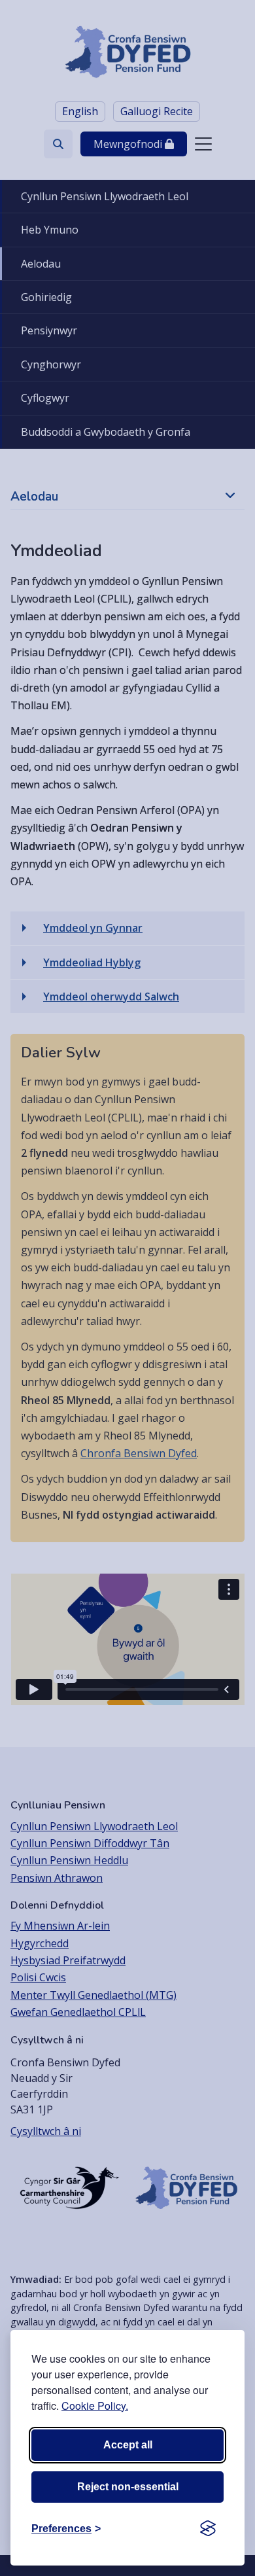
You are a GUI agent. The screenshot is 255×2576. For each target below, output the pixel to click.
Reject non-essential (128, 2487)
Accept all (128, 2445)
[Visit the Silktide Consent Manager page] (208, 2529)
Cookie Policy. (95, 2406)
